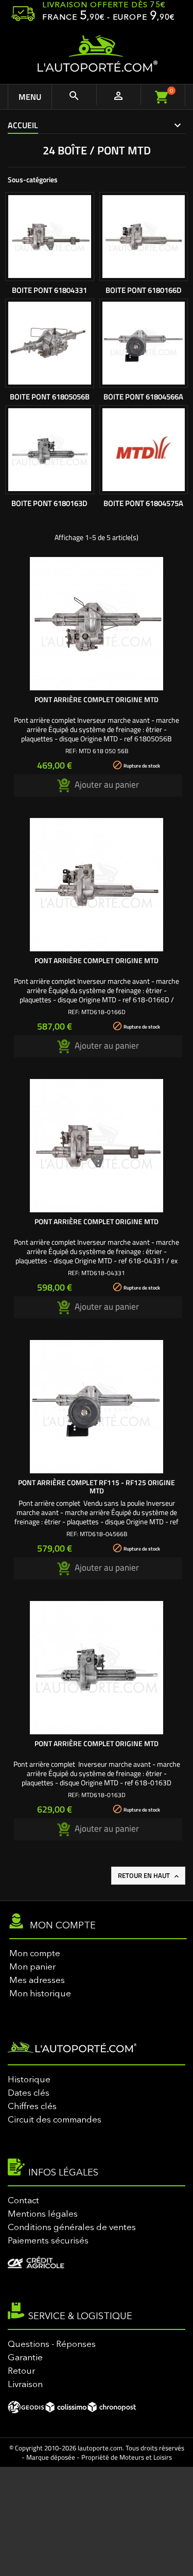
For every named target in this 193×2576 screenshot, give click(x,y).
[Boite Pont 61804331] (50, 237)
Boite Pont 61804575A (143, 503)
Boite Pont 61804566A (143, 397)
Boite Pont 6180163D (49, 503)
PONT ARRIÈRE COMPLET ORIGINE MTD (97, 699)
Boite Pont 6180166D (144, 290)
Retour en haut (149, 1875)
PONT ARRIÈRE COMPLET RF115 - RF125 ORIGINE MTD (97, 1486)
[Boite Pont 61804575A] (144, 450)
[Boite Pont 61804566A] (144, 343)
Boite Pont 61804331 (49, 290)
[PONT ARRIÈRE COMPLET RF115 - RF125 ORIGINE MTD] (97, 1407)
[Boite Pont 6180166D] (144, 237)
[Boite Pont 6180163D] (50, 450)
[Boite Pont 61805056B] (50, 343)
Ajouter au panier (106, 785)
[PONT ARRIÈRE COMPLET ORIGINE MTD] (97, 624)
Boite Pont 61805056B (50, 397)
